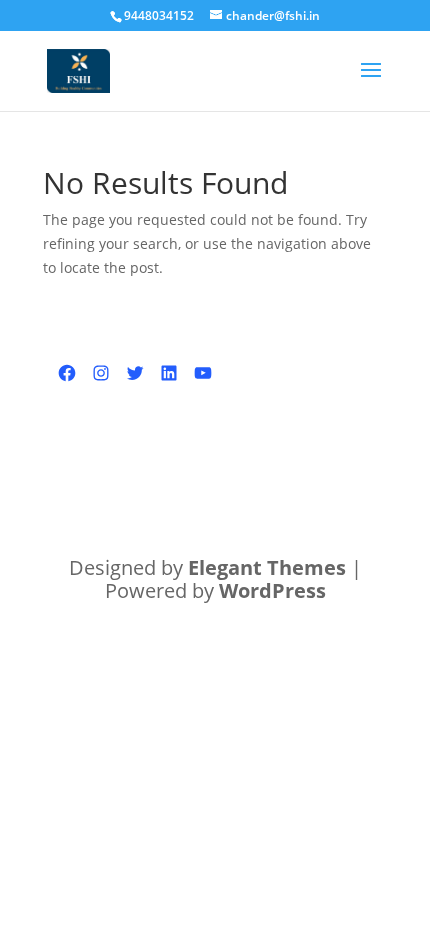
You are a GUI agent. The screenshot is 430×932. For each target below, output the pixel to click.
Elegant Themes (267, 567)
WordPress (272, 590)
